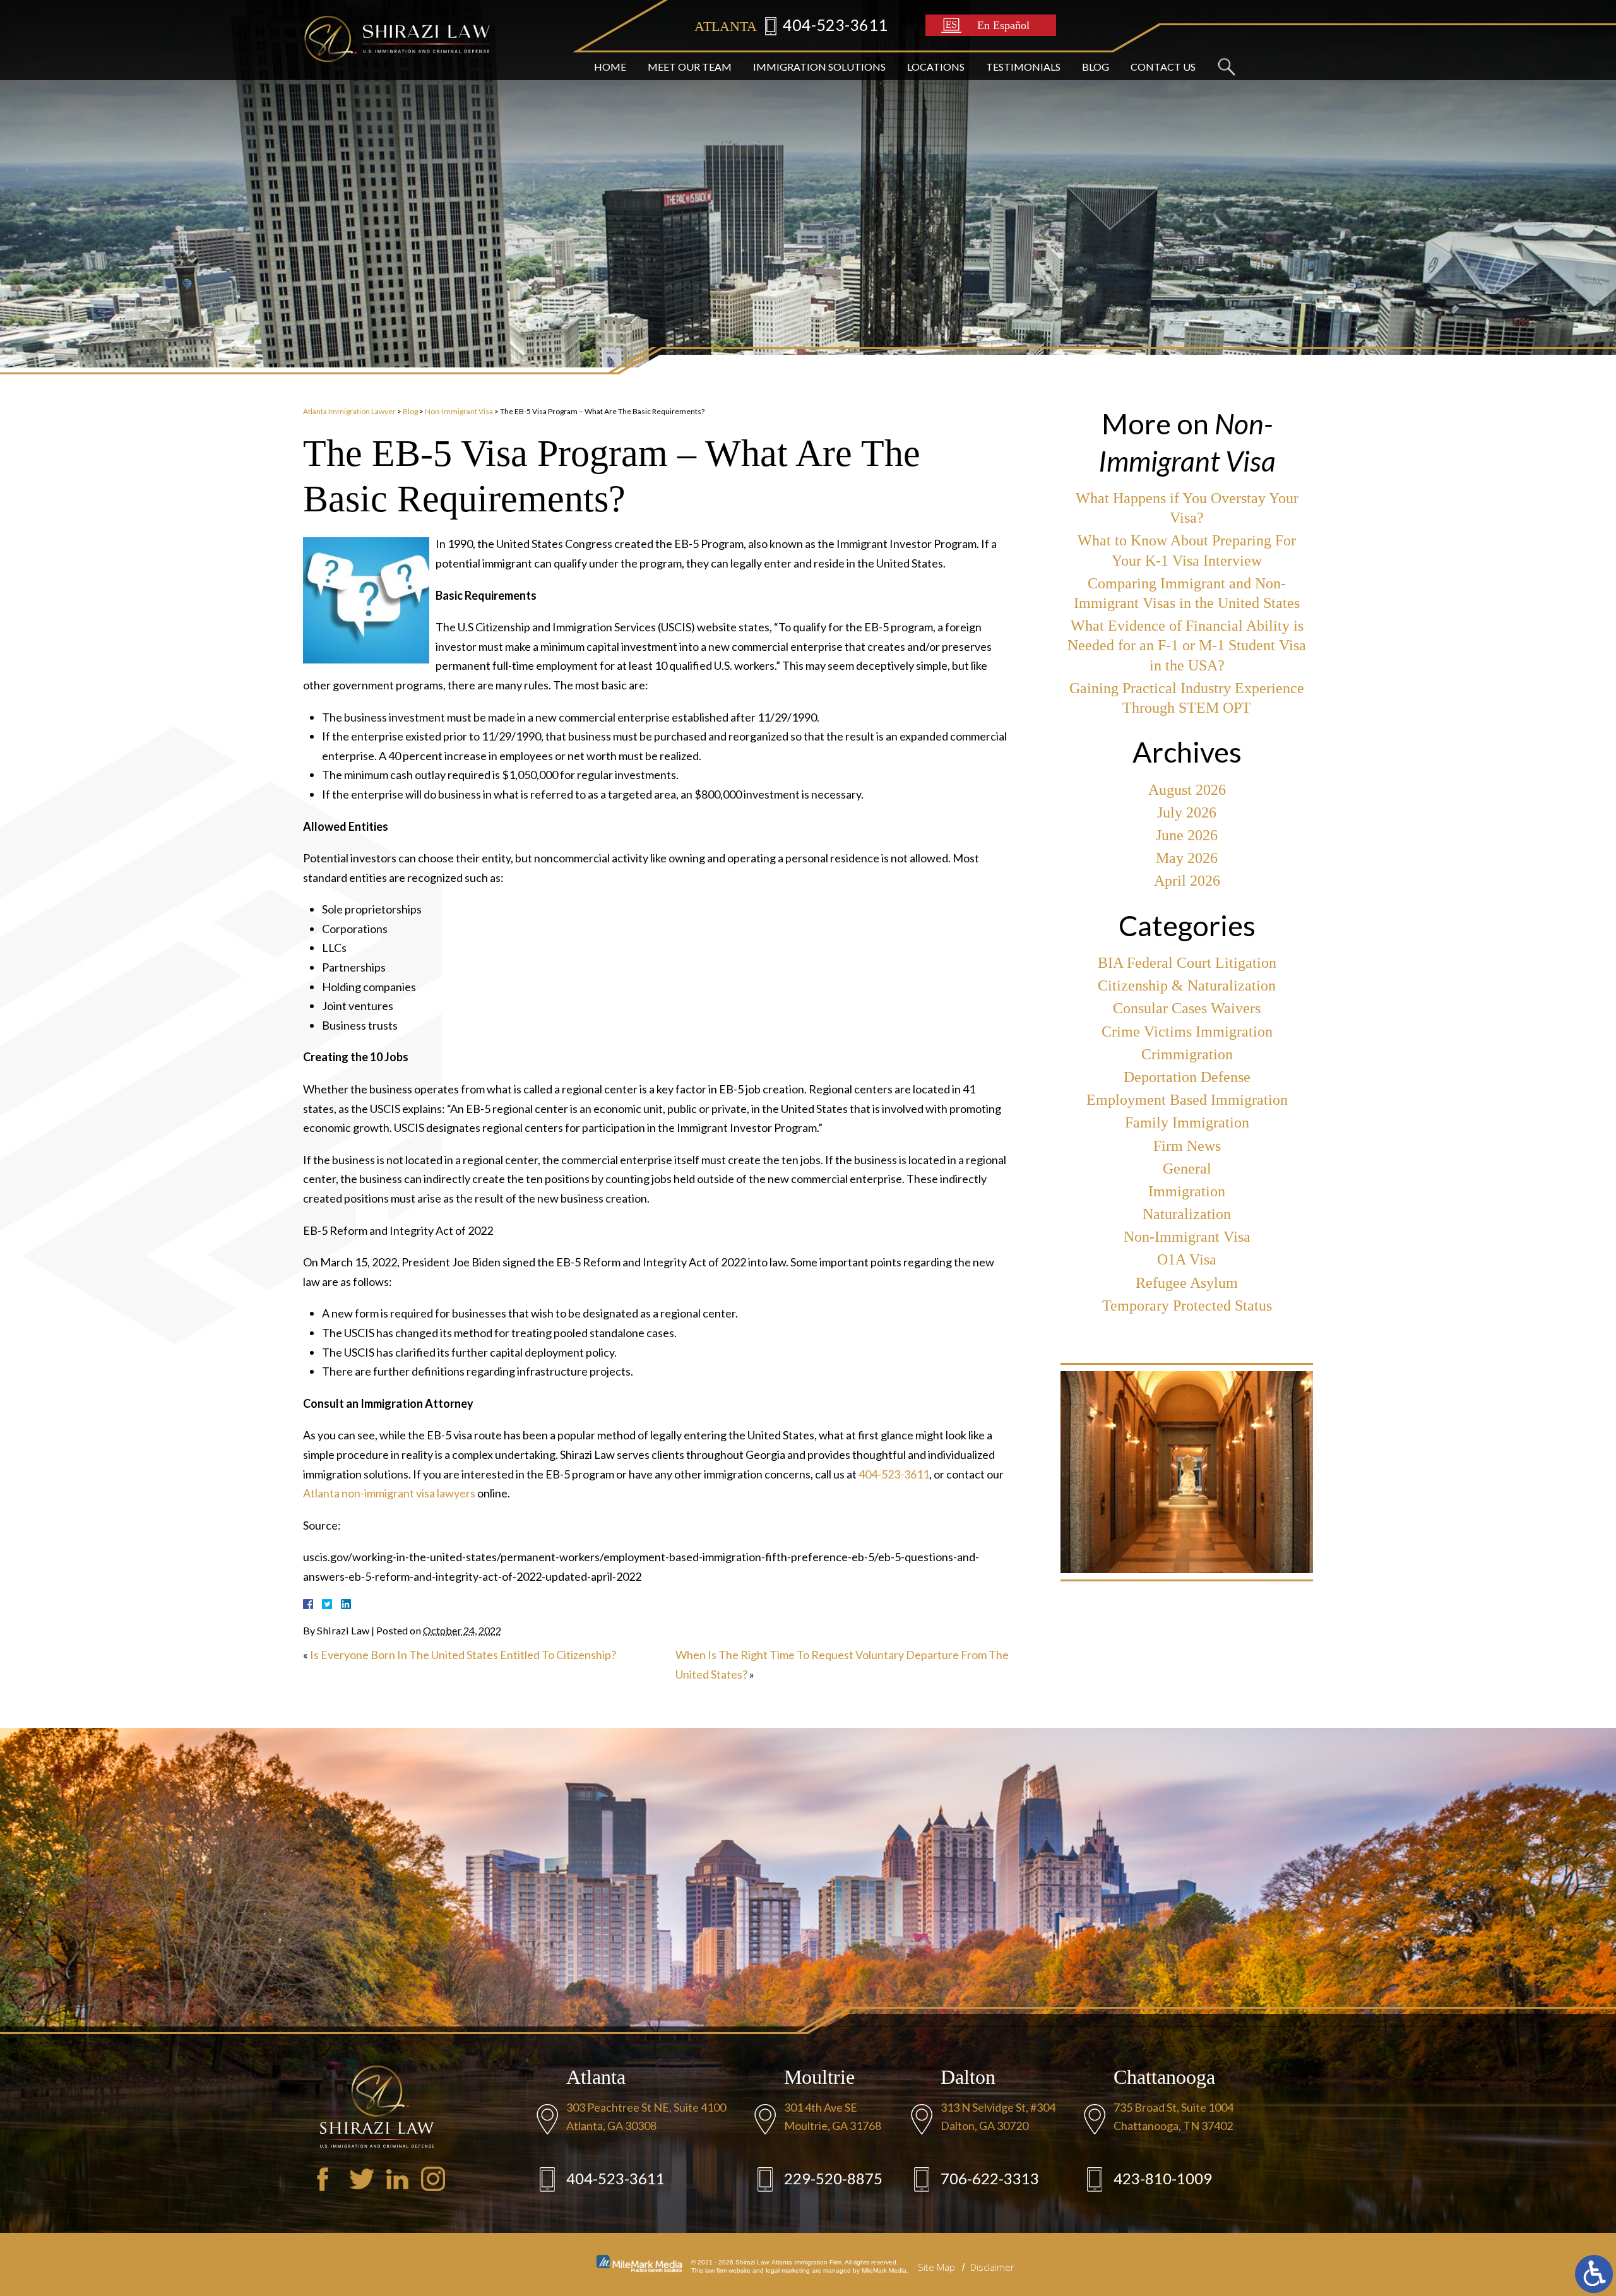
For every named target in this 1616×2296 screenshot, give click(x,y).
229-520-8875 (833, 2178)
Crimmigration (1187, 1054)
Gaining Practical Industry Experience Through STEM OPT (1187, 698)
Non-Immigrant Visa (459, 411)
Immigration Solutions (819, 67)
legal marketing (788, 2270)
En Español (1003, 25)
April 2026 (1187, 881)
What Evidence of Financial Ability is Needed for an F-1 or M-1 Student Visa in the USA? (1187, 645)
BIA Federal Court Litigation (1187, 963)
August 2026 (1187, 790)
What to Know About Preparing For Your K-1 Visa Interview (1187, 550)
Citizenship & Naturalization (1187, 985)
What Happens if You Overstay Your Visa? (1187, 508)
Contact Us (1163, 67)
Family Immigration (1187, 1122)
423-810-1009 (1163, 2178)
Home (610, 67)
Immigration (1187, 1191)
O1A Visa (1187, 1259)
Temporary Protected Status (1187, 1306)
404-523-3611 (835, 25)
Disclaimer (992, 2267)
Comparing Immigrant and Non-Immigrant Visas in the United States (1187, 593)
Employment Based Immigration (1187, 1100)
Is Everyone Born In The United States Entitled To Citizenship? (463, 1655)
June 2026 (1187, 835)
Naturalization (1187, 1214)
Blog (1096, 67)
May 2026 (1187, 858)
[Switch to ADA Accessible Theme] (1594, 2274)
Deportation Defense (1187, 1077)
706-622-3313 (990, 2178)
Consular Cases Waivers (1187, 1008)
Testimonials (1023, 67)
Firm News (1187, 1146)
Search (1226, 67)
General (1187, 1169)
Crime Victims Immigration (1187, 1032)
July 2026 (1187, 812)
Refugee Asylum (1187, 1283)
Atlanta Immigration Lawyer (349, 411)
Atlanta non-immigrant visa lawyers (389, 1493)
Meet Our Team (690, 67)
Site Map (936, 2267)
